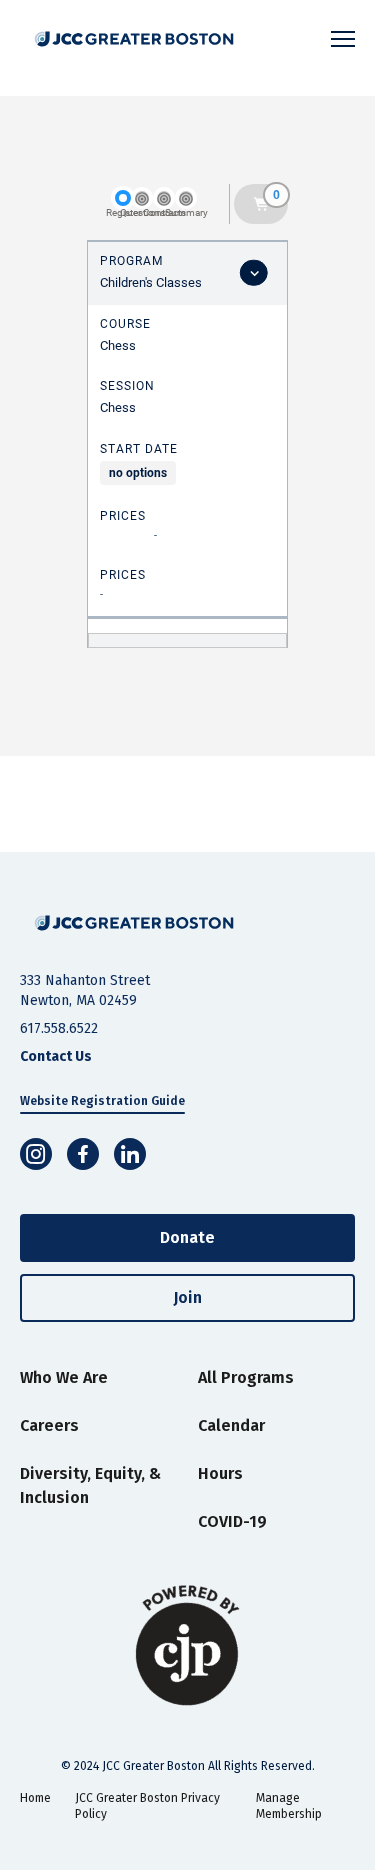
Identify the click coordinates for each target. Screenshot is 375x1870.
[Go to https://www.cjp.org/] (187, 1646)
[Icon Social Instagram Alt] (36, 1154)
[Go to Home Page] (134, 923)
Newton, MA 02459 (78, 1000)
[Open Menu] (343, 39)
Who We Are (64, 1377)
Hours (220, 1473)
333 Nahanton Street (85, 980)
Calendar (231, 1425)
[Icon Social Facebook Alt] (83, 1154)
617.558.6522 (59, 1028)
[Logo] (139, 39)
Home (35, 1798)
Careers (49, 1425)
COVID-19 (232, 1521)
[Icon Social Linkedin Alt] (130, 1154)
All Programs (246, 1377)
